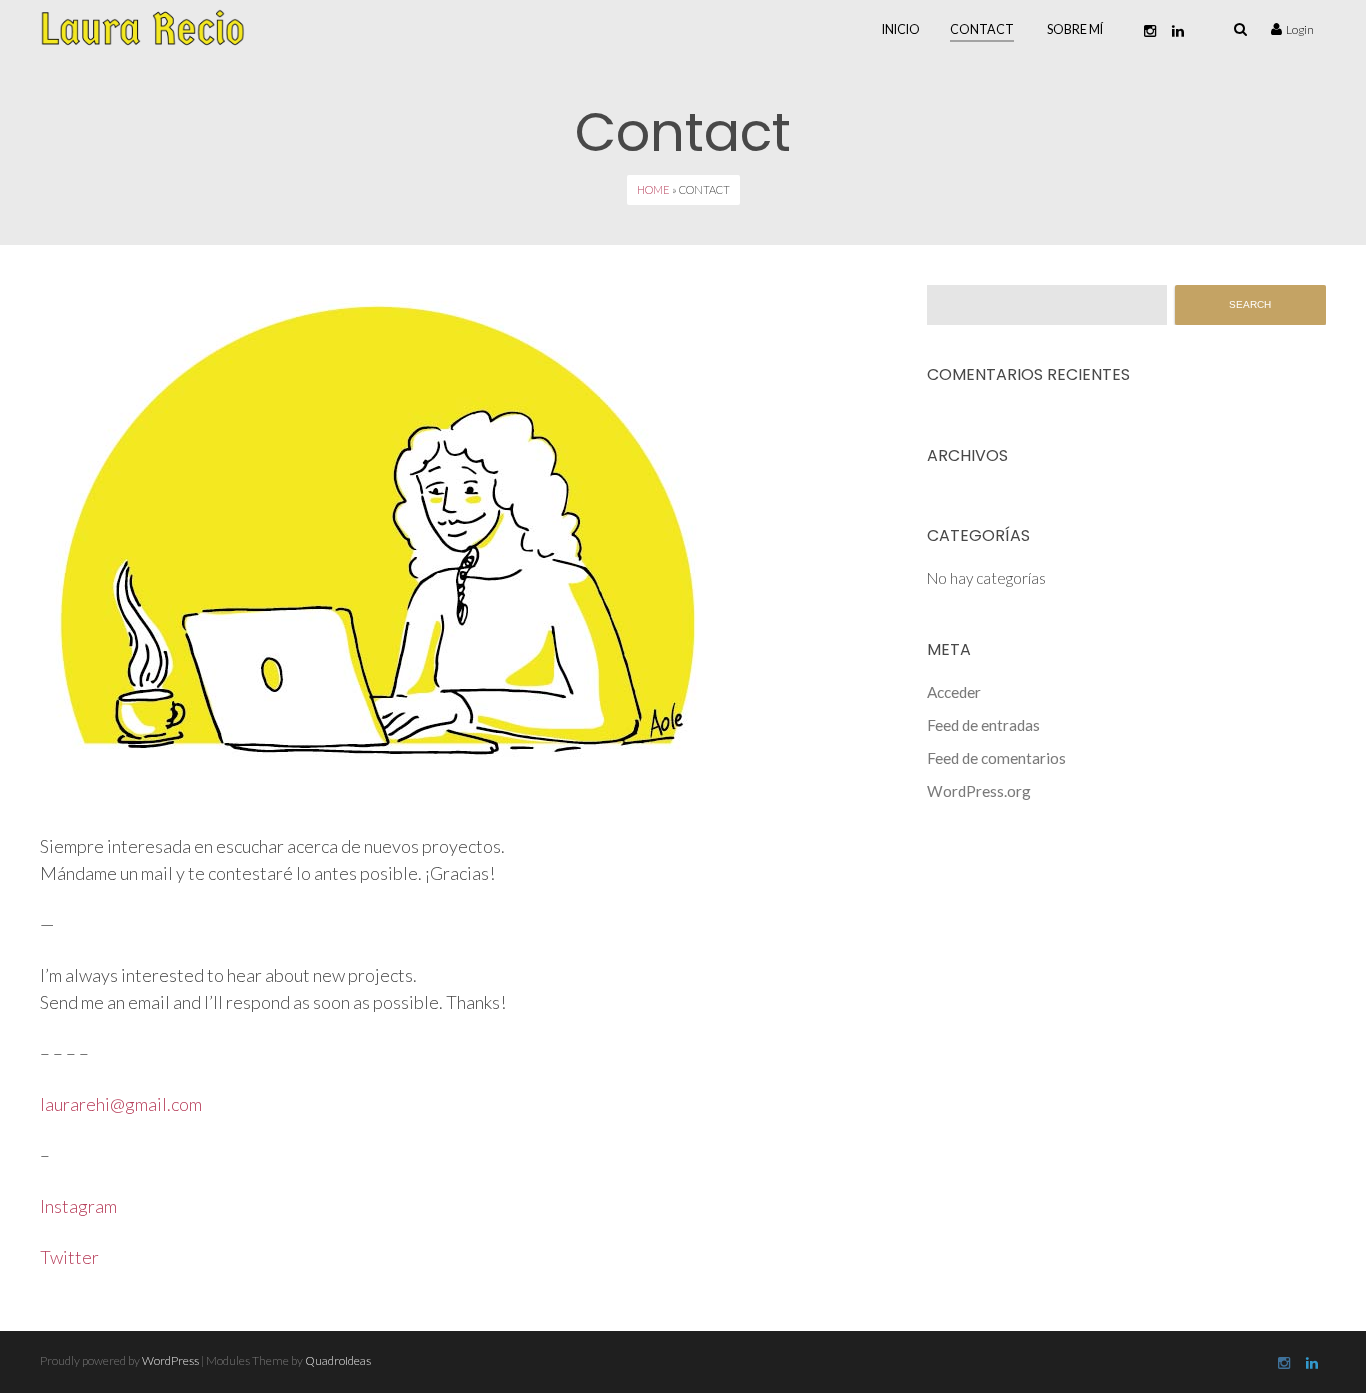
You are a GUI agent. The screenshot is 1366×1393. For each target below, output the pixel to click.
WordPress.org (979, 791)
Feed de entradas (983, 725)
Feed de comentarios (996, 758)
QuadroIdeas (338, 1360)
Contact (982, 29)
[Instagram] (1150, 31)
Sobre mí (1075, 29)
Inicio (901, 29)
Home (653, 189)
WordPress (170, 1360)
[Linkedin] (1178, 31)
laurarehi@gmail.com (121, 1104)
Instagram (78, 1206)
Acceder (954, 692)
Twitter (69, 1257)
